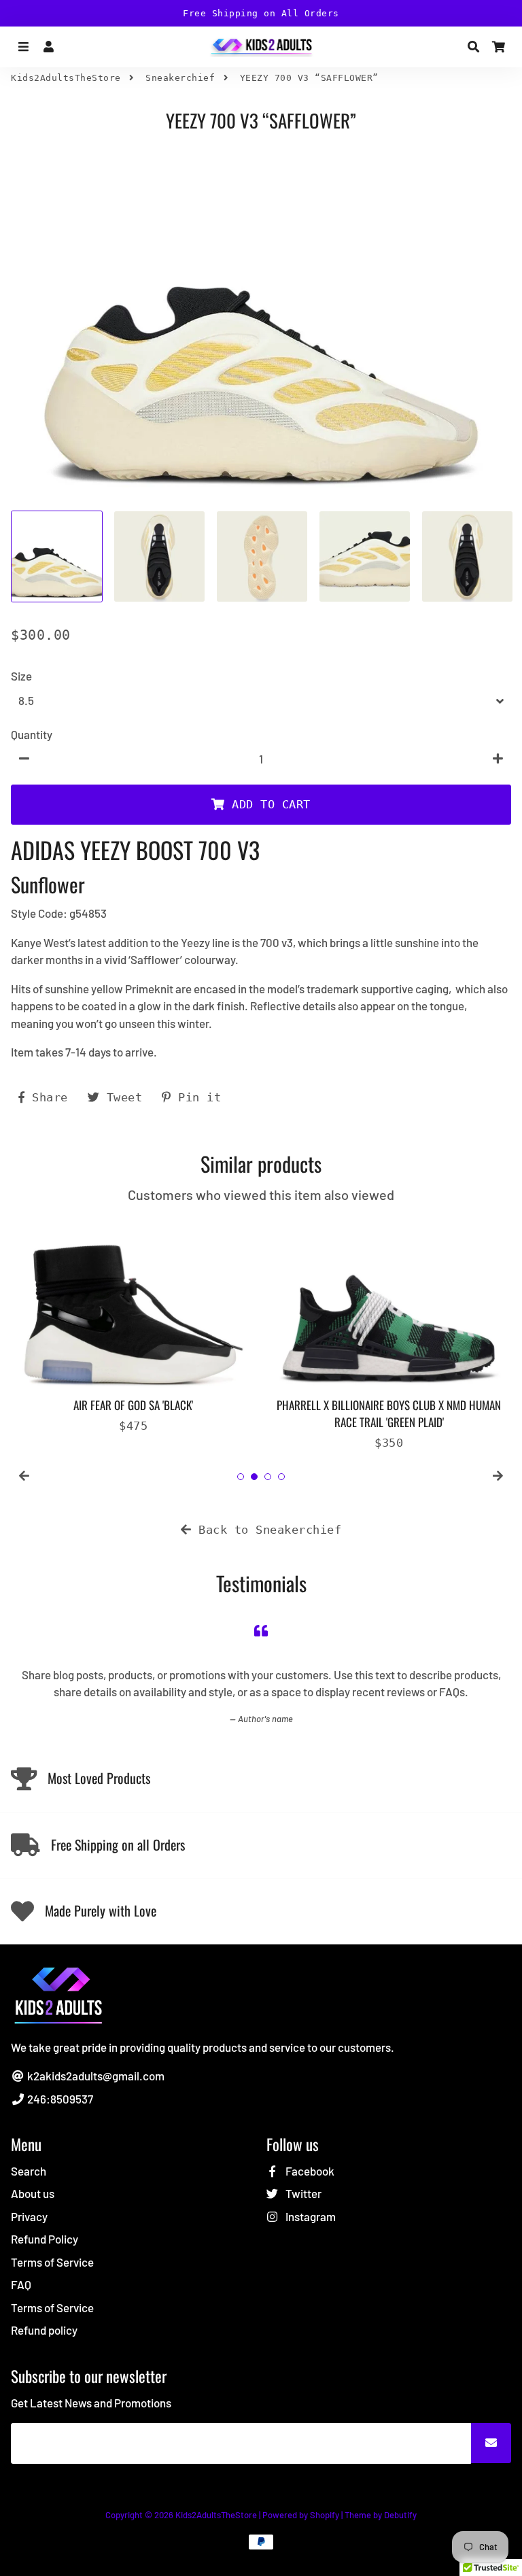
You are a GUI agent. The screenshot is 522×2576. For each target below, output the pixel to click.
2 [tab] (254, 1477)
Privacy (29, 2216)
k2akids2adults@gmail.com (95, 2076)
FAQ (21, 2284)
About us (33, 2193)
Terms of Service (52, 2262)
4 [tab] (281, 1477)
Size (21, 676)
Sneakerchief (180, 78)
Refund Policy (45, 2239)
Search (29, 2171)
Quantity (32, 734)
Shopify (325, 2515)
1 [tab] (241, 1477)
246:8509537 (59, 2099)
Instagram (310, 2216)
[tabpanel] (133, 1325)
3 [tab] (268, 1477)
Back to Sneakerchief (267, 1530)
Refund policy (44, 2330)
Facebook (309, 2171)
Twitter (302, 2193)
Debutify (400, 2515)
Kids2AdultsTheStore (66, 78)
